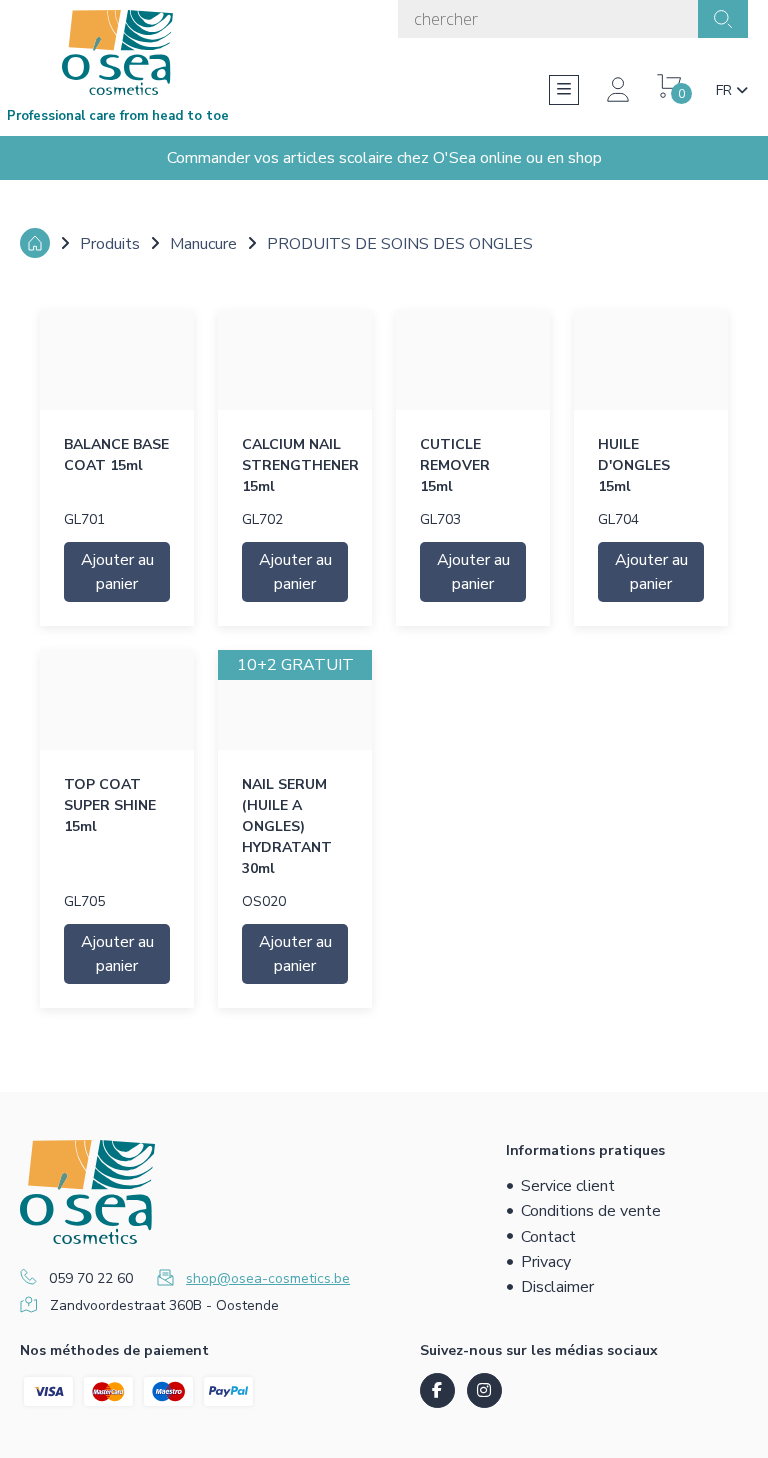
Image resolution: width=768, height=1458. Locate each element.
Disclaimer (557, 1287)
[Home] (35, 243)
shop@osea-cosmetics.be (268, 1278)
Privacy (546, 1262)
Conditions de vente (591, 1211)
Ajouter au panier (117, 572)
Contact (548, 1237)
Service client (568, 1186)
